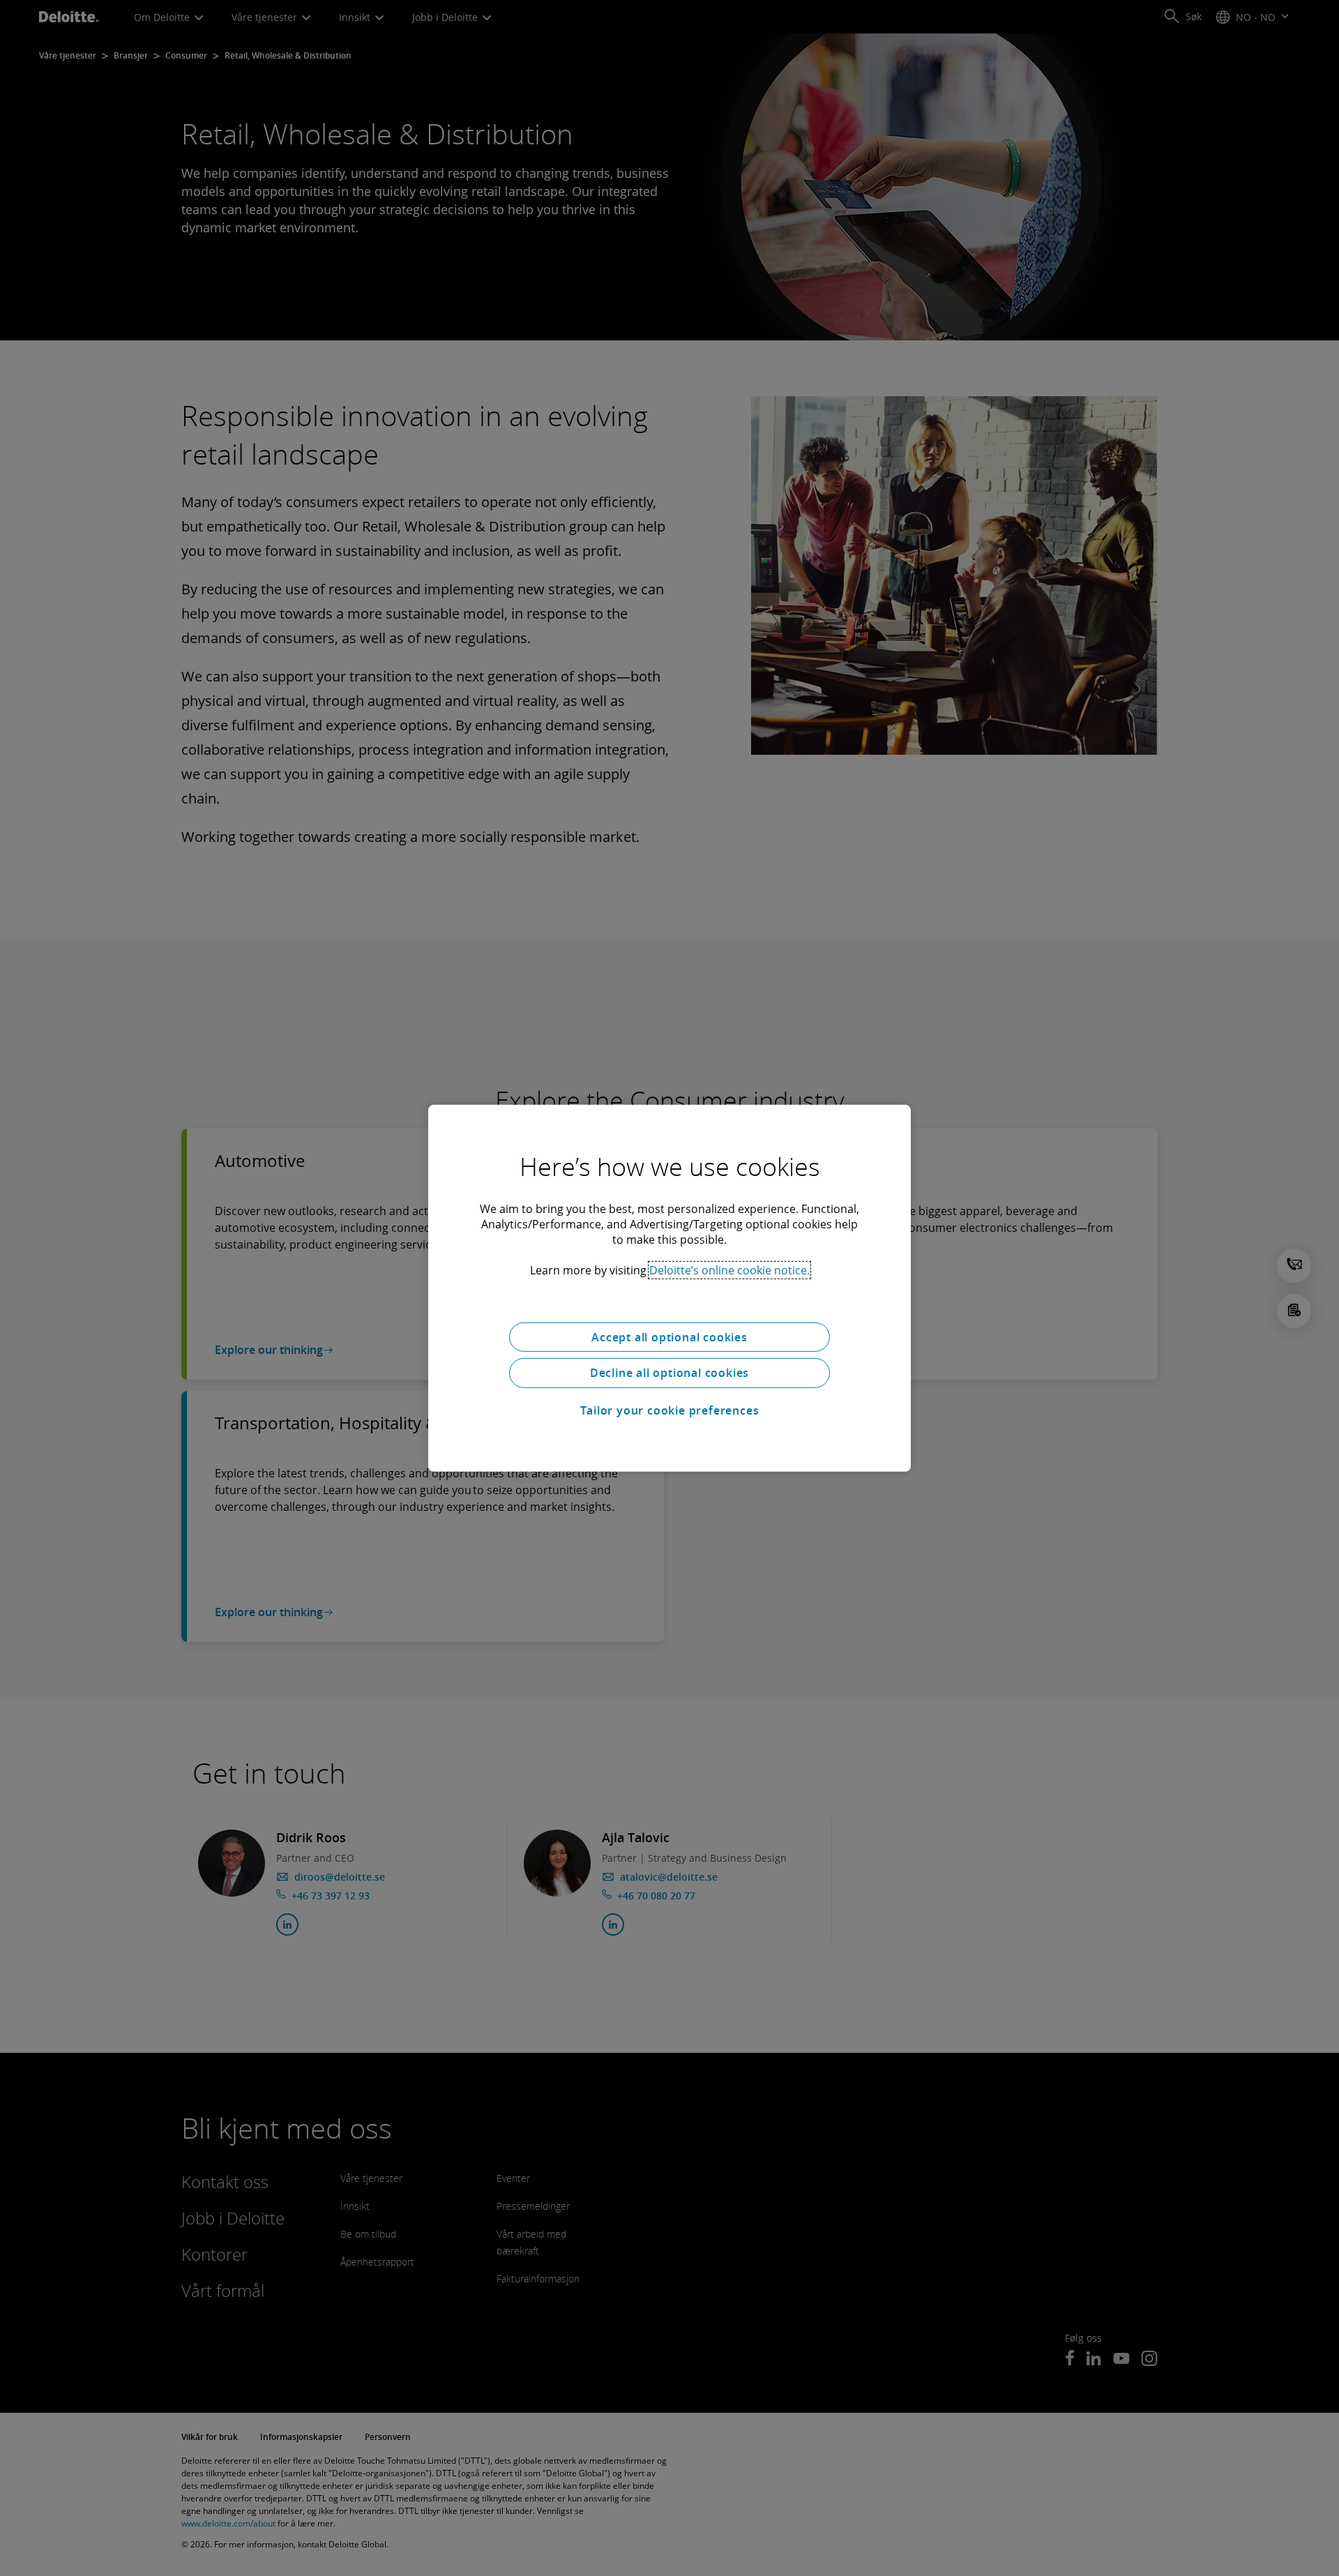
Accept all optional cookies (669, 1336)
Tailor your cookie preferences (670, 1410)
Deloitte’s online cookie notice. (729, 1270)
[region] (669, 1288)
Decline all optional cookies (669, 1373)
